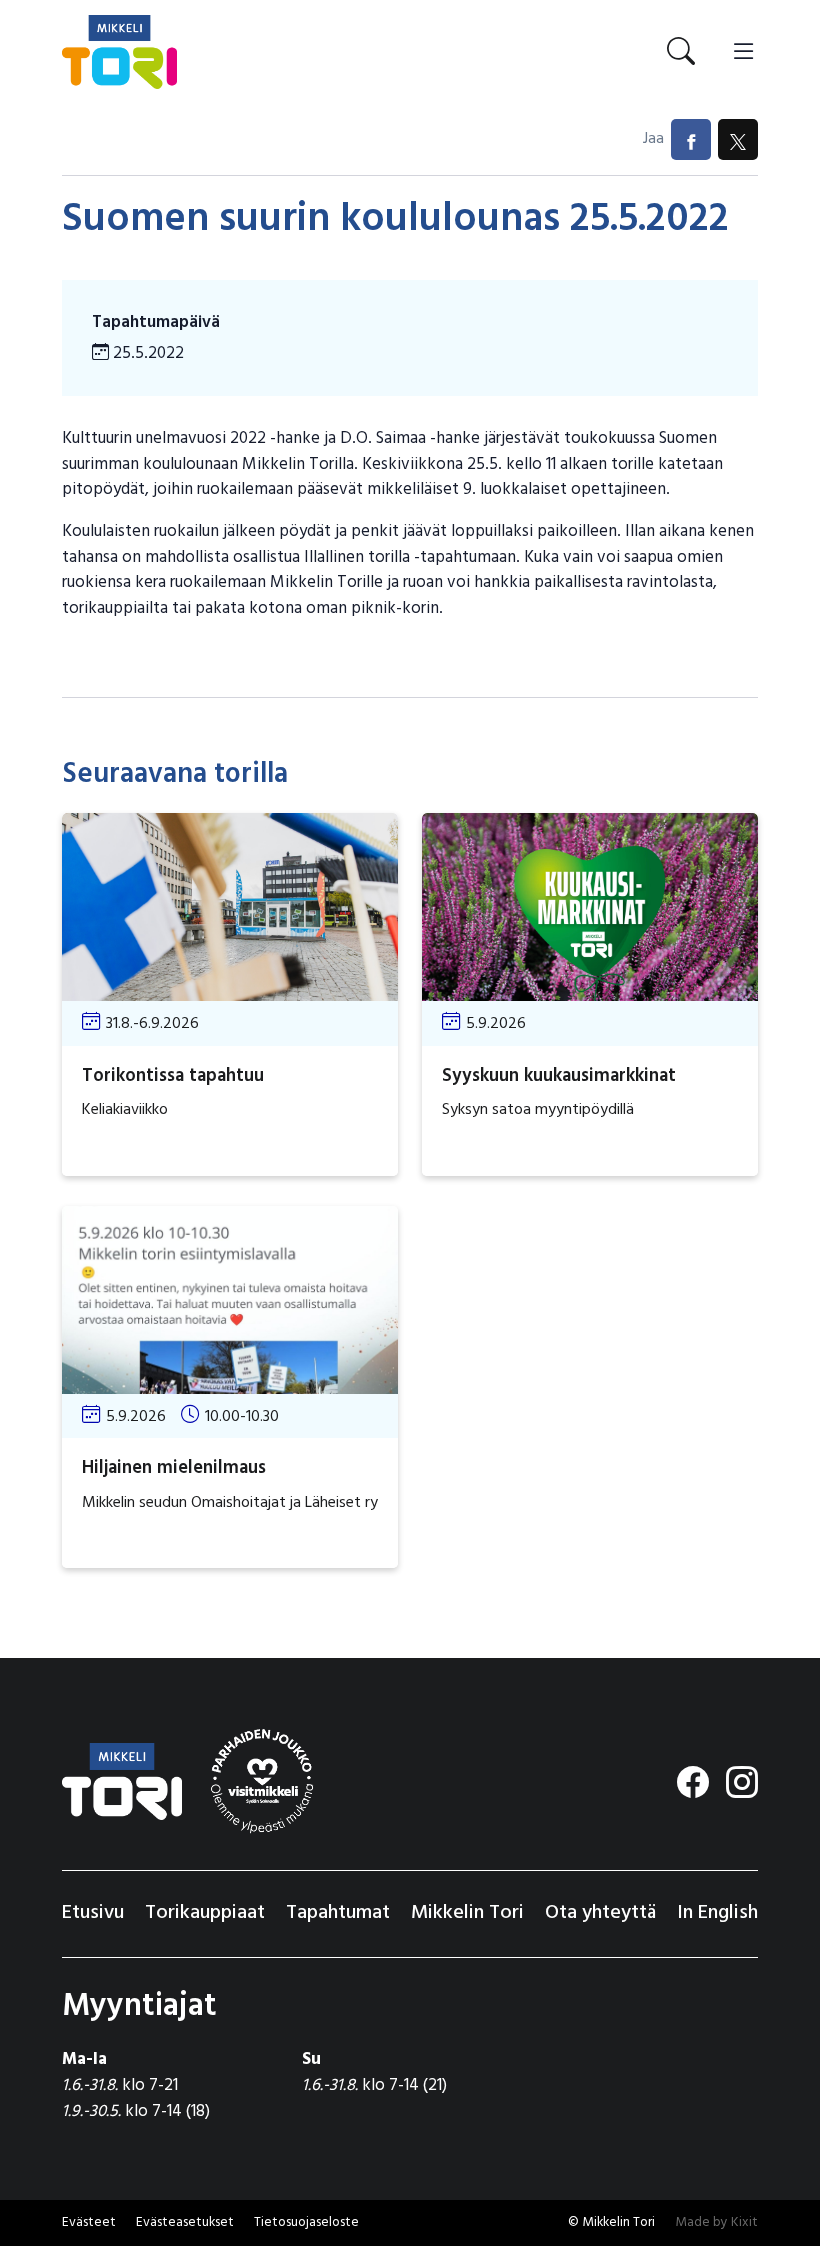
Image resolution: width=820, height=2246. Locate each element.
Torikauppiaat (205, 1913)
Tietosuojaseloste (306, 2222)
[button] (185, 2223)
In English (717, 1913)
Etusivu (93, 1913)
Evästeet (89, 2222)
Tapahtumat (338, 1913)
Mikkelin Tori (467, 1913)
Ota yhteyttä (600, 1913)
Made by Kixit (716, 2222)
